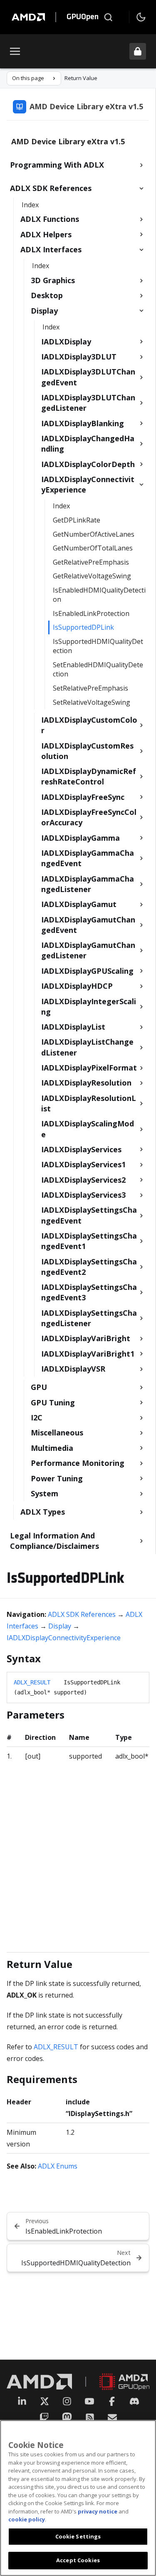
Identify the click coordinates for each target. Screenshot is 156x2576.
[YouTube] (89, 2401)
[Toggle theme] (141, 17)
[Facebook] (112, 2401)
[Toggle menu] (15, 51)
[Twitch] (44, 2418)
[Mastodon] (67, 2418)
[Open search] (108, 17)
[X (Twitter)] (45, 2401)
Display (60, 1626)
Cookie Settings (78, 2536)
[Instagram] (67, 2401)
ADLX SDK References (82, 1614)
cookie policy (27, 2519)
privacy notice (98, 2511)
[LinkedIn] (22, 2401)
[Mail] (112, 2418)
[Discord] (134, 2401)
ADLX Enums (58, 2166)
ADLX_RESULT (32, 1682)
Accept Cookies (78, 2560)
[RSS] (90, 2418)
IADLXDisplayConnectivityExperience (64, 1638)
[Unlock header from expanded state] (138, 51)
